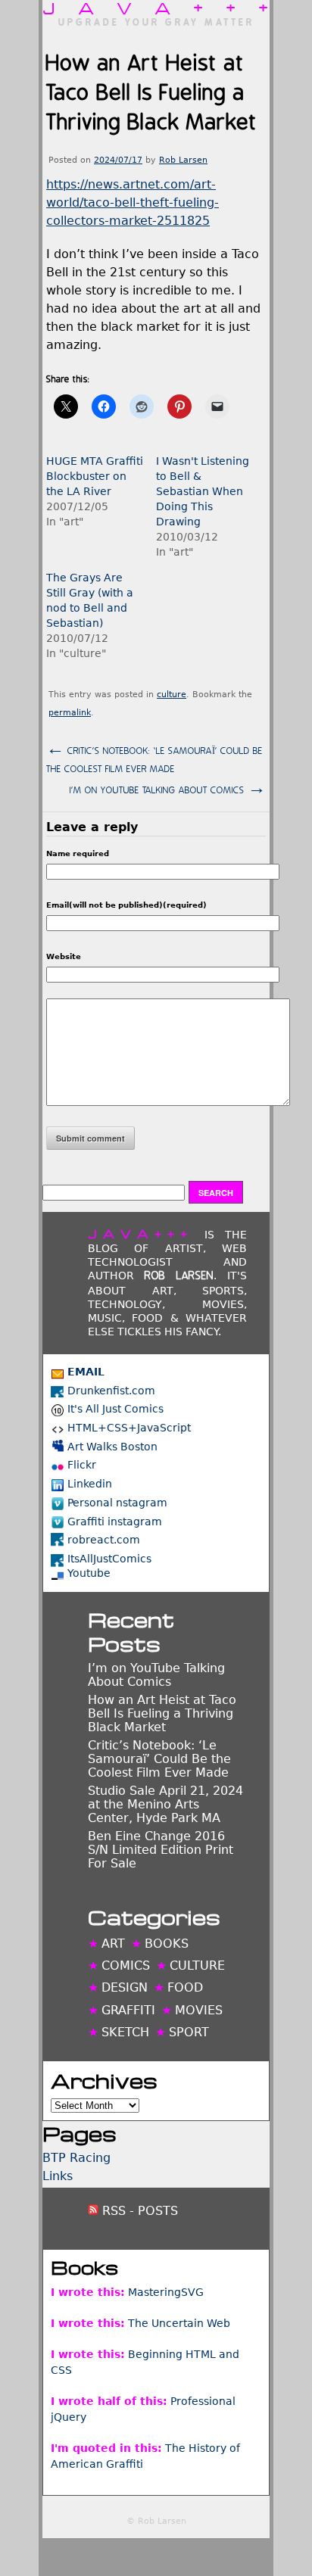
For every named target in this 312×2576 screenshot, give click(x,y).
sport (189, 2032)
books (167, 1944)
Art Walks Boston (112, 1447)
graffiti (128, 2010)
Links (58, 2176)
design (125, 1987)
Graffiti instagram (115, 1522)
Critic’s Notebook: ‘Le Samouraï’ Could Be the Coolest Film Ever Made (154, 757)
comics (126, 1965)
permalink (70, 713)
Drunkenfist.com (111, 1391)
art (113, 1944)
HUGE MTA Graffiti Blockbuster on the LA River (95, 476)
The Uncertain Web (179, 2323)
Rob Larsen (183, 160)
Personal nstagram (117, 1503)
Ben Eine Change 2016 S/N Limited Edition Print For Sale (161, 1850)
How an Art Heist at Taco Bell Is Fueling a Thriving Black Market (162, 1713)
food (185, 1987)
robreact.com (104, 1540)
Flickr (82, 1465)
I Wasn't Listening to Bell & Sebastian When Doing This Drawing (203, 491)
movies (199, 2010)
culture (172, 695)
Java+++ (156, 8)
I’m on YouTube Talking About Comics (168, 788)
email (86, 1372)
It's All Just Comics (115, 1409)
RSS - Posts (138, 2211)
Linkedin (90, 1484)
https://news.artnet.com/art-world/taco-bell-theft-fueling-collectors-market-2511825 (133, 202)
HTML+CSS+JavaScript (129, 1428)
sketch (125, 2032)
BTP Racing (76, 2158)
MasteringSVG (166, 2292)
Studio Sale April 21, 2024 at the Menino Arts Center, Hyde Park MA (165, 1804)
